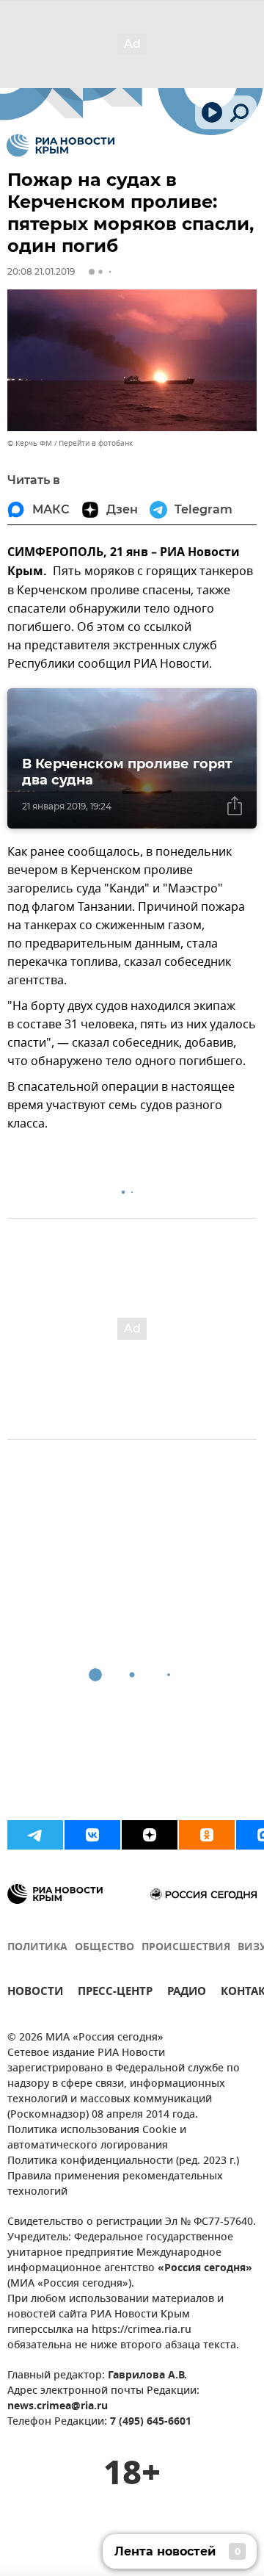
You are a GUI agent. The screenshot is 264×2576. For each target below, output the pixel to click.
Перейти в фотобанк (96, 443)
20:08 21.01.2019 (41, 271)
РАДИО (187, 1993)
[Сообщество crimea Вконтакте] (92, 1835)
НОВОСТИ (35, 1993)
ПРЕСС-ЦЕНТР (115, 1993)
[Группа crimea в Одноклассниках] (207, 1835)
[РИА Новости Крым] (60, 145)
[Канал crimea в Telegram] (35, 1835)
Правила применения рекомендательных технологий (115, 2184)
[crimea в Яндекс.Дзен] (150, 1835)
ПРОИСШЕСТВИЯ (186, 1948)
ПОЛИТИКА (37, 1948)
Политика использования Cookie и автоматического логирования (97, 2138)
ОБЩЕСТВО (104, 1948)
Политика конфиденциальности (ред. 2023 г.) (123, 2161)
